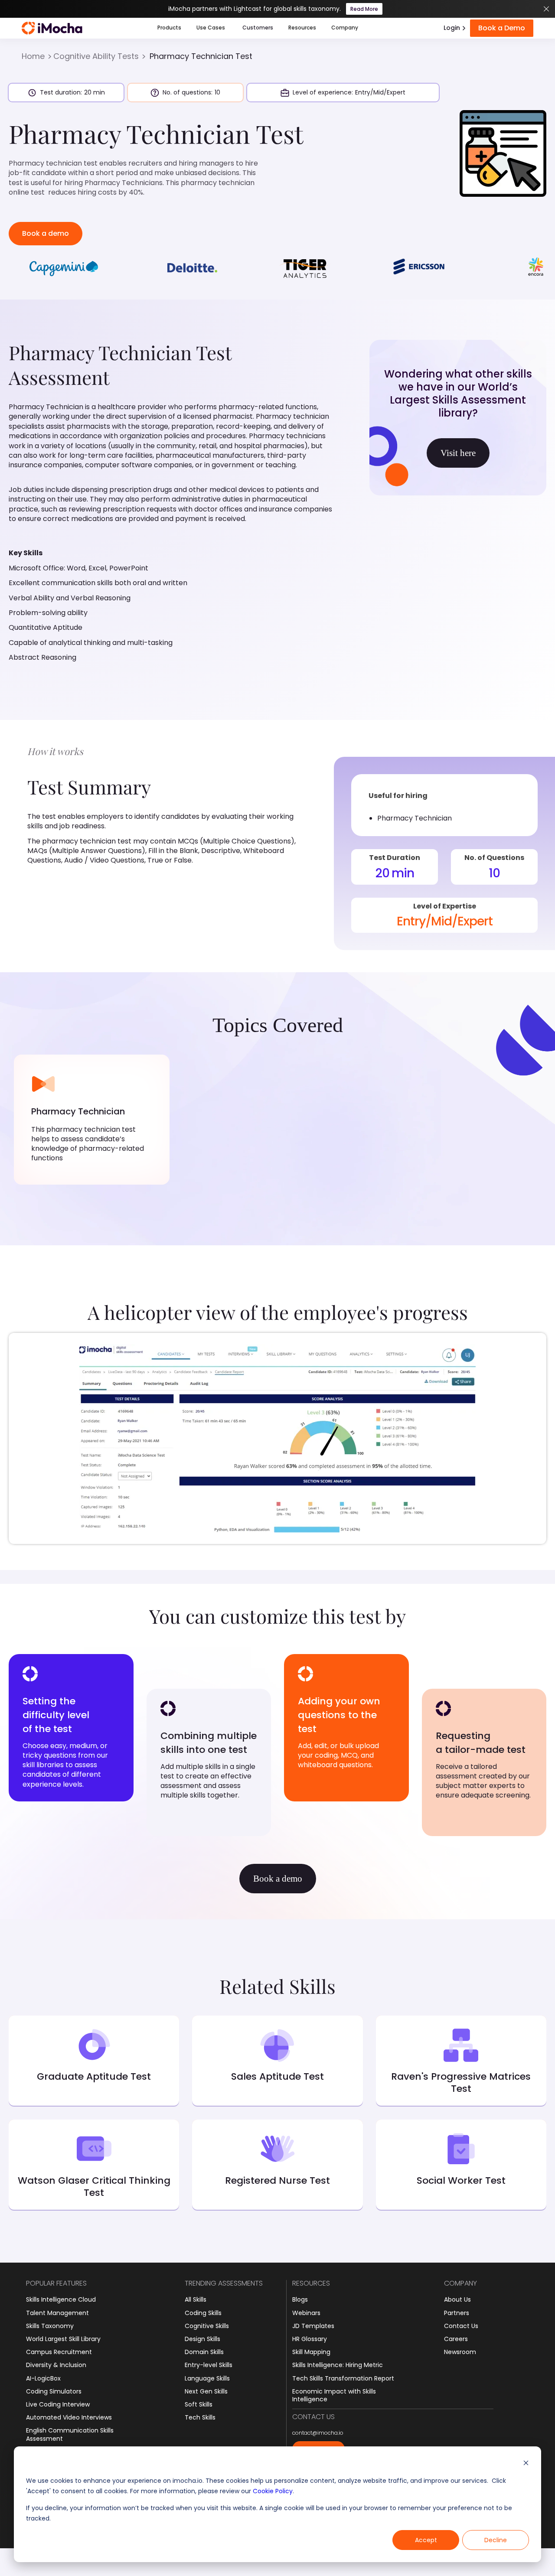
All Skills (196, 2299)
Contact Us (461, 2326)
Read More (364, 9)
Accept (426, 2540)
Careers (456, 2339)
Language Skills (207, 2378)
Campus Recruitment (59, 2352)
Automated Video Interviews (69, 2417)
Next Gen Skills (206, 2391)
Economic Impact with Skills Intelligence (334, 2395)
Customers (258, 28)
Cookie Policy (273, 2491)
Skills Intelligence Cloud (61, 2299)
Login (452, 28)
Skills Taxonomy (50, 2326)
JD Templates (313, 2326)
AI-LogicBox (43, 2378)
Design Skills (202, 2339)
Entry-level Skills (209, 2365)
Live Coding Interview (58, 2404)
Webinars (306, 2313)
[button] (169, 28)
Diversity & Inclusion (56, 2365)
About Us (457, 2299)
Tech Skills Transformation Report (343, 2378)
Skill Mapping (311, 2352)
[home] (52, 28)
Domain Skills (204, 2352)
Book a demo (46, 233)
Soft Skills (199, 2404)
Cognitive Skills (207, 2326)
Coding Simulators (54, 2391)
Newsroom (460, 2352)
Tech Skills (200, 2417)
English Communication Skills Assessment (70, 2434)
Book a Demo (502, 28)
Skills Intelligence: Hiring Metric (338, 2365)
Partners (457, 2313)
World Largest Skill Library (63, 2339)
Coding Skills (203, 2313)
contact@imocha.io (318, 2433)
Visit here (458, 453)
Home (33, 56)
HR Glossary (310, 2339)
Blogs (300, 2299)
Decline (496, 2540)
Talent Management (57, 2313)
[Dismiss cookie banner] (526, 2464)
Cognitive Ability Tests (96, 56)
